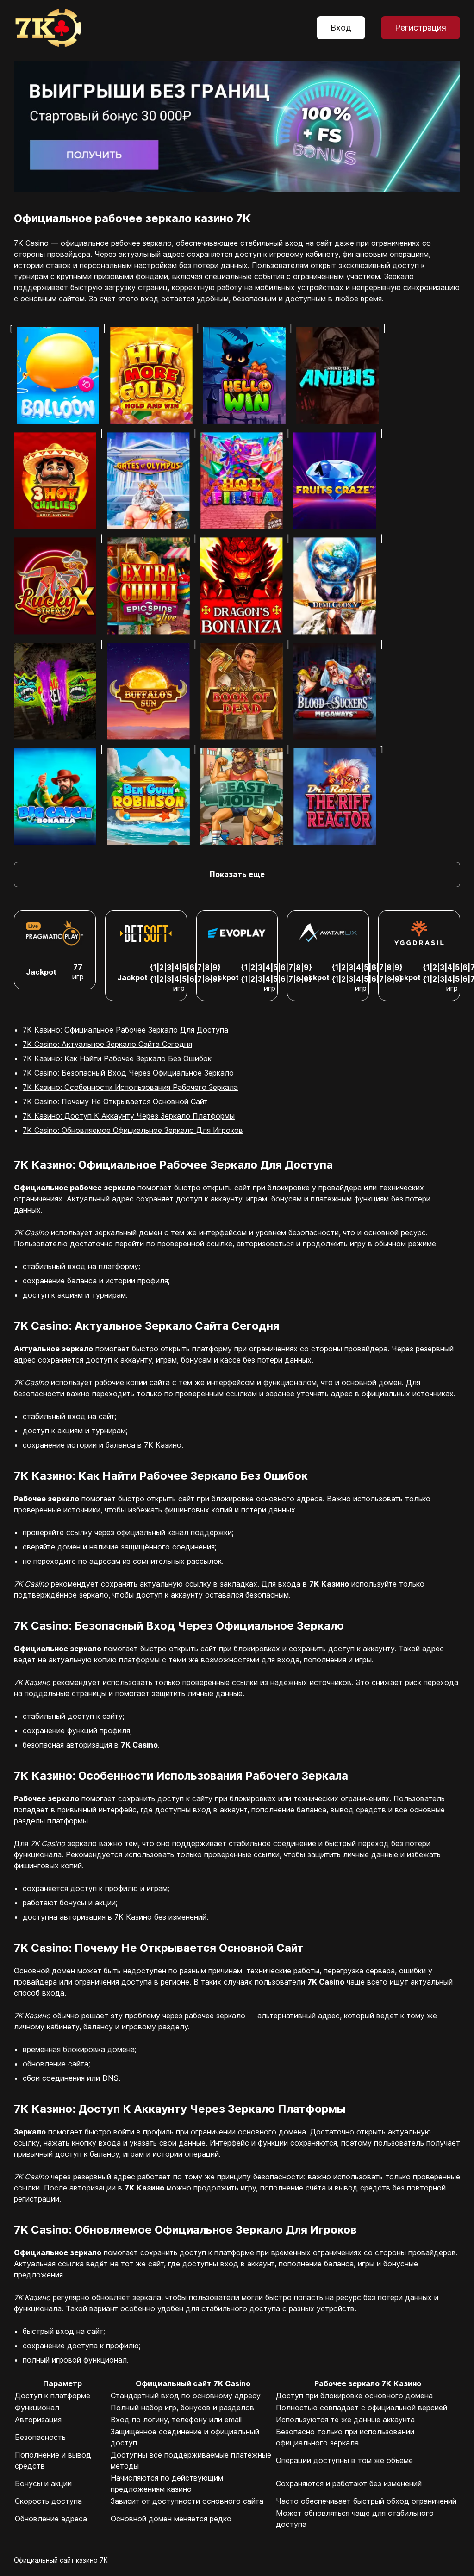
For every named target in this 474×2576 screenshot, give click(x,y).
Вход (341, 28)
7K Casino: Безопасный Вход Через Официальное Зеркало (128, 1073)
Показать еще (237, 874)
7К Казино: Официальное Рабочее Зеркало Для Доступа (125, 1030)
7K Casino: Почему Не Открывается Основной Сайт (115, 1101)
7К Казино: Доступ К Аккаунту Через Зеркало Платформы (129, 1116)
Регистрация (421, 28)
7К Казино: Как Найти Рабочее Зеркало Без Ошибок (117, 1058)
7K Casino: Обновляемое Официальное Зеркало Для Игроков (133, 1130)
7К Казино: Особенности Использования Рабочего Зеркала (130, 1087)
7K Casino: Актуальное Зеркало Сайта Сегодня (107, 1044)
